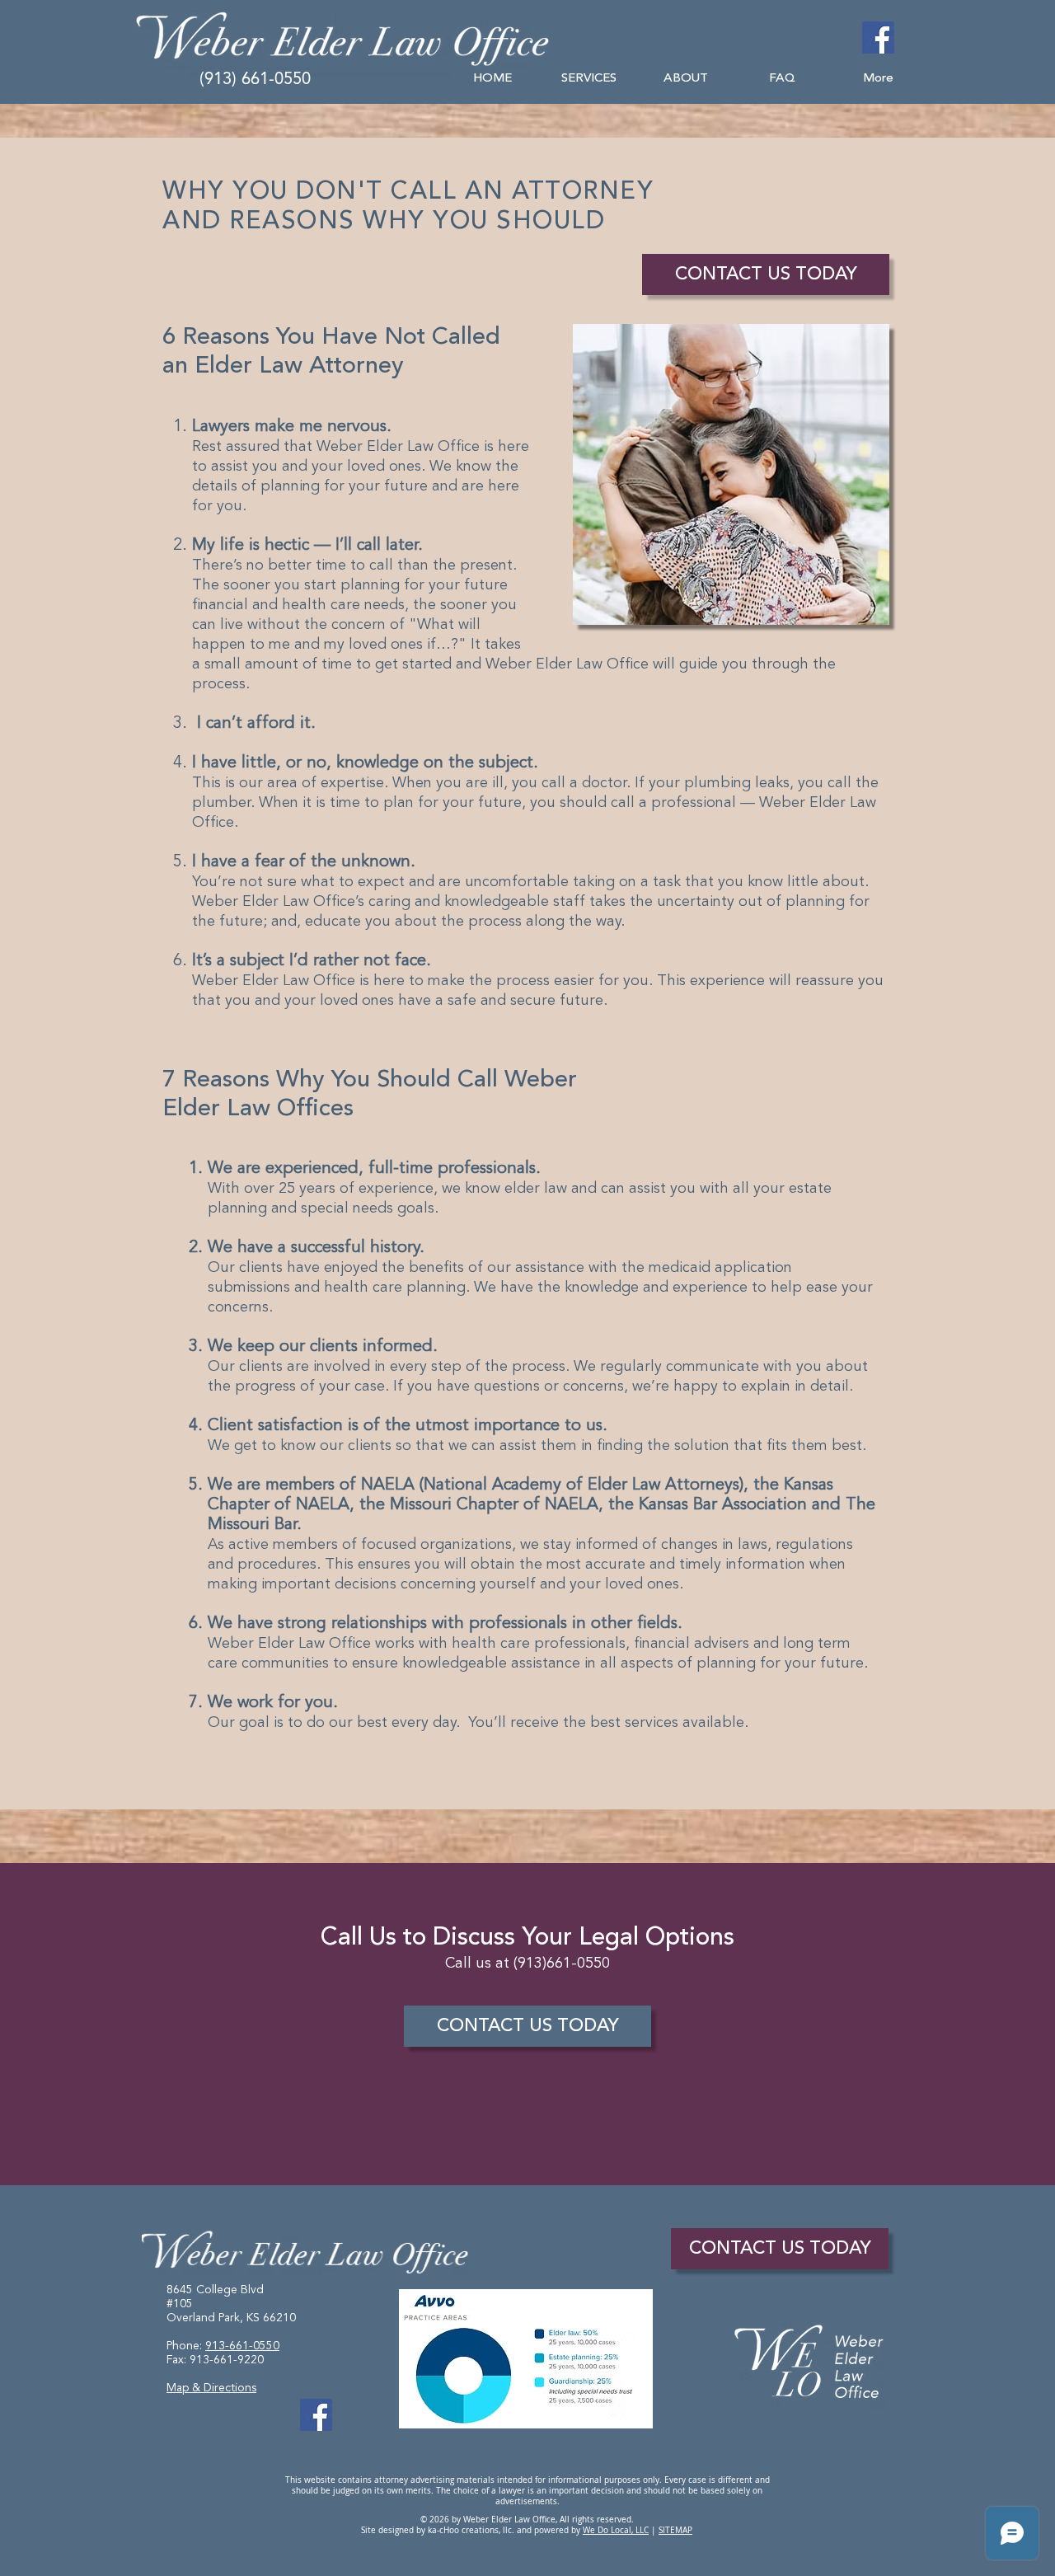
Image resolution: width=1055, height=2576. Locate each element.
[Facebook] (878, 38)
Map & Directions (211, 2388)
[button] (589, 79)
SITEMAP (675, 2530)
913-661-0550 (242, 2346)
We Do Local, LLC (616, 2530)
